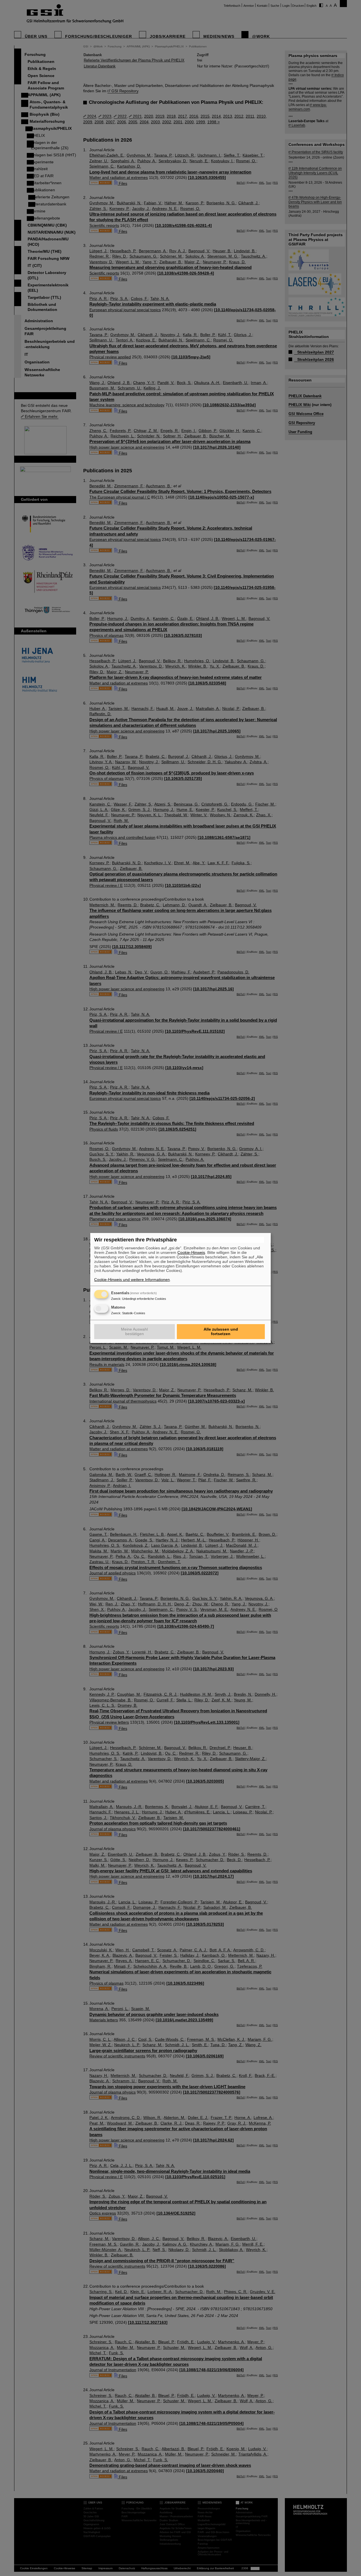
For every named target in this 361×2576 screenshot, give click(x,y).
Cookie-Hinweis (191, 1252)
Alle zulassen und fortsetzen (221, 1331)
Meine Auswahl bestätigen (134, 1331)
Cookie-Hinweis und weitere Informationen (132, 1280)
